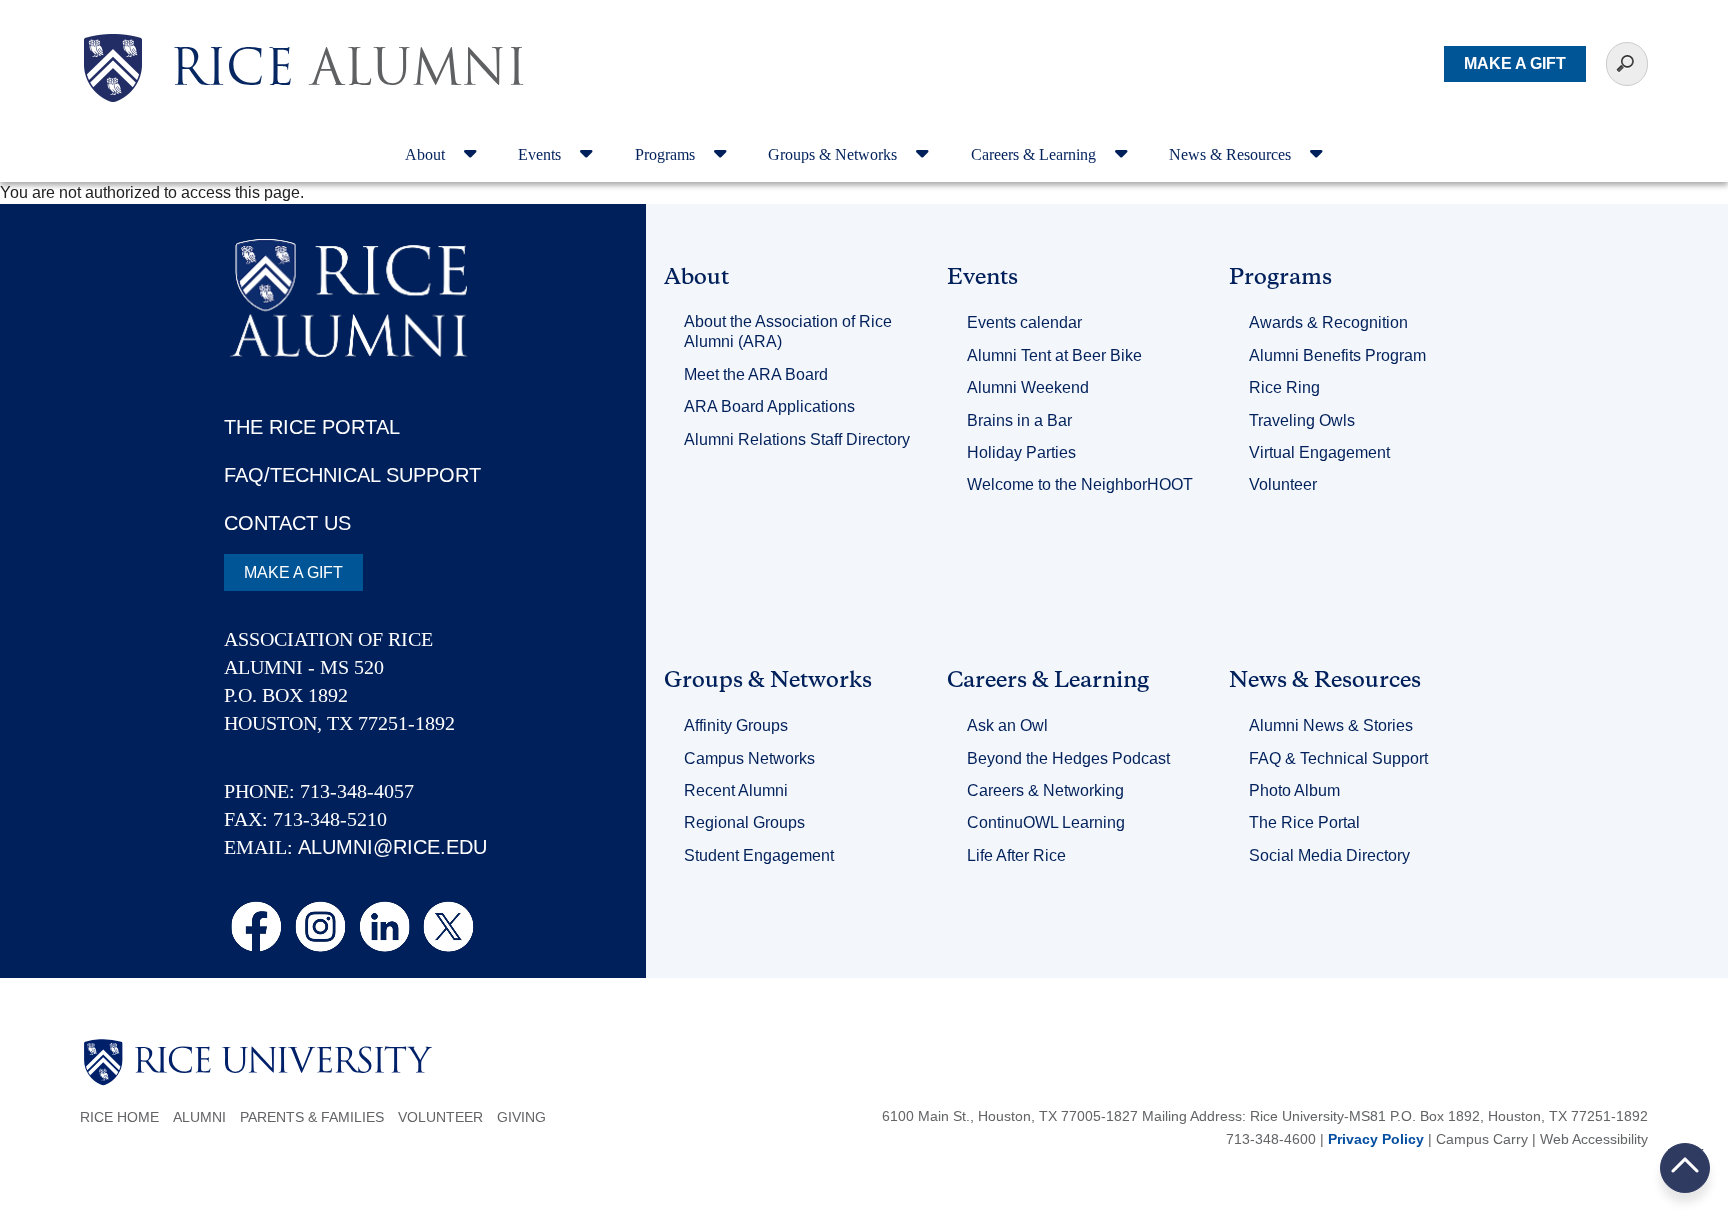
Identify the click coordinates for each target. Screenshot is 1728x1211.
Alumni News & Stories (1331, 725)
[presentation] (348, 34)
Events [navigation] (541, 154)
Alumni (199, 1117)
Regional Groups (744, 822)
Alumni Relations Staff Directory (797, 439)
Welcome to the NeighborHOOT (1080, 484)
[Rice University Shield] (113, 68)
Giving (521, 1117)
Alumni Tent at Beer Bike (1054, 355)
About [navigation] (427, 154)
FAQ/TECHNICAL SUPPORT (352, 475)
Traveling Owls (1302, 420)
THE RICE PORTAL (312, 427)
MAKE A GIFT (1515, 63)
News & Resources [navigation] (1232, 154)
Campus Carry (1482, 1139)
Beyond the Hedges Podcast (1068, 758)
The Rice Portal (1304, 822)
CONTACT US (287, 523)
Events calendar (1024, 322)
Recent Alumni (736, 790)
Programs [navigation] (667, 154)
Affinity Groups (736, 725)
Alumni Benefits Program (1337, 355)
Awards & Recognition (1328, 322)
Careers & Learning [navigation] (1035, 154)
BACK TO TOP (1685, 1168)
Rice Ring (1284, 387)
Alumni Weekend (1028, 387)
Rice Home (119, 1117)
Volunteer (1283, 484)
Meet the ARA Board (756, 374)
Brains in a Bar (1019, 420)
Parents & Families (312, 1117)
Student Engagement (759, 855)
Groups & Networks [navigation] (834, 154)
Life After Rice (1016, 855)
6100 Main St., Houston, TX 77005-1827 (1010, 1116)
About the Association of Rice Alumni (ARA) (788, 331)
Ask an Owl (1007, 725)
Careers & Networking (1045, 790)
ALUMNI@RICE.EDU (392, 847)
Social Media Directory (1329, 855)
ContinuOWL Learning (1046, 822)
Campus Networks (749, 758)
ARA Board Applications (769, 406)
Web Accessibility (1594, 1139)
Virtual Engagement (1319, 452)
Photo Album (1294, 790)
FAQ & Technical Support (1338, 758)
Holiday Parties (1021, 452)
